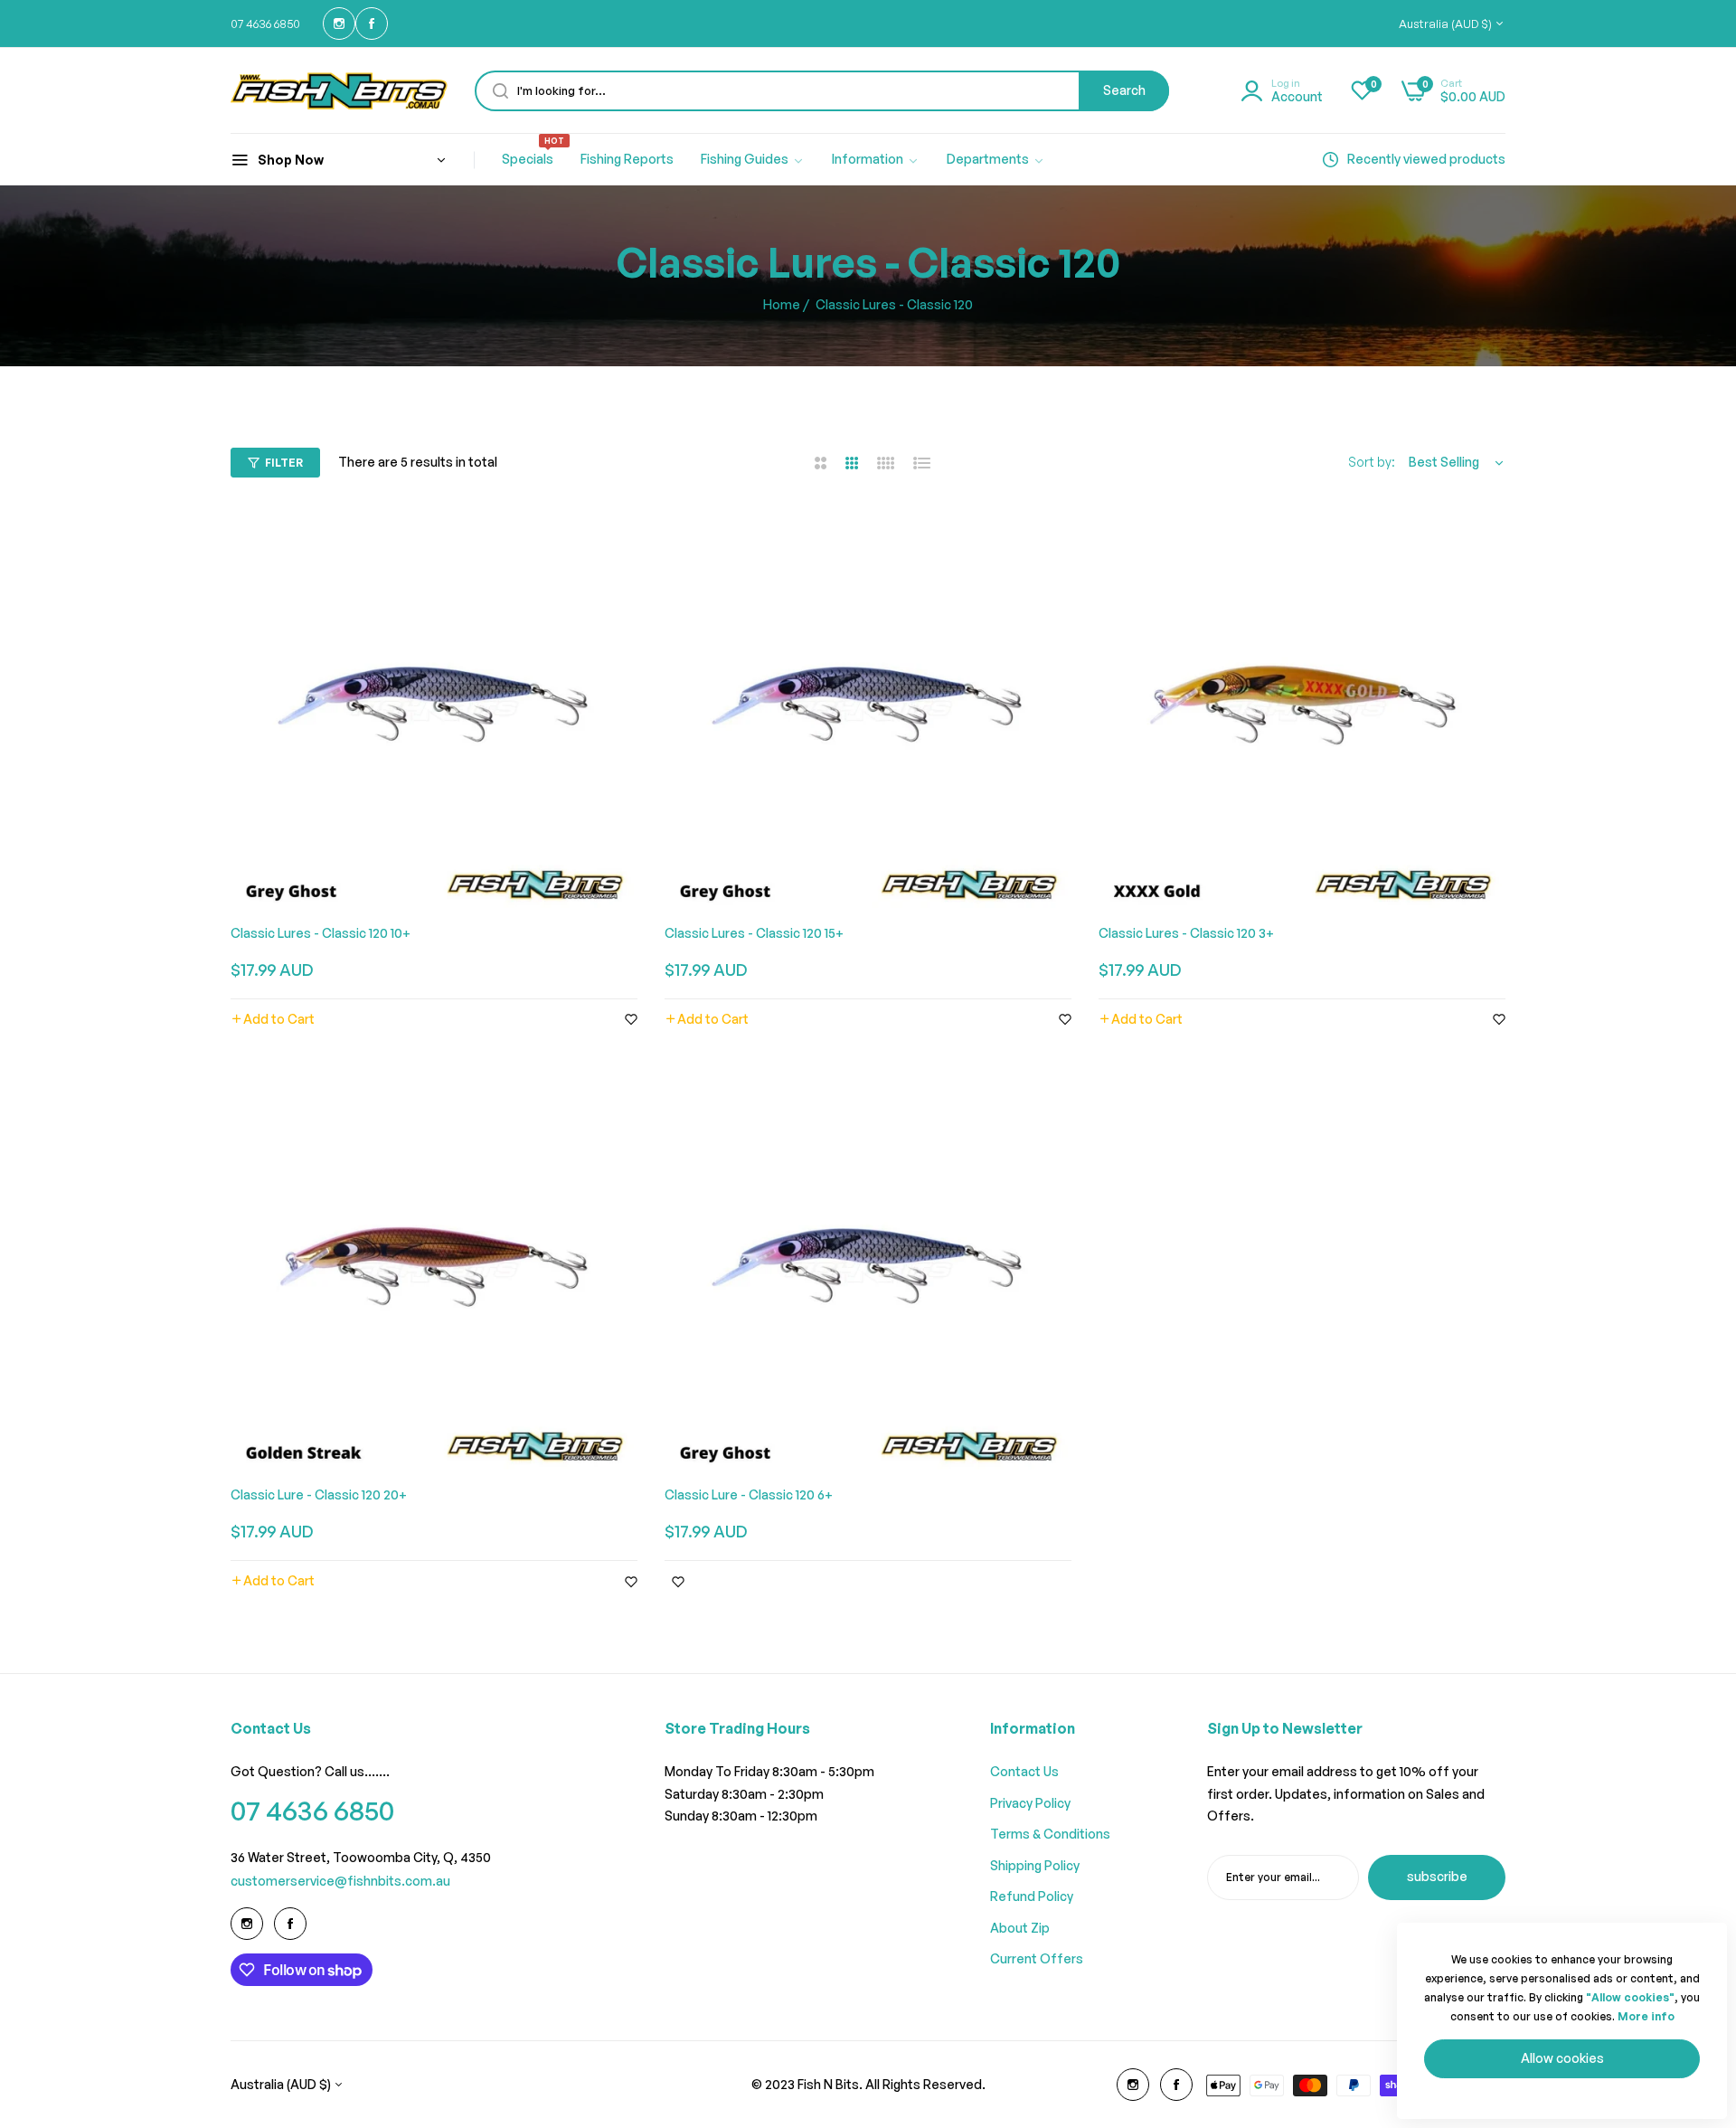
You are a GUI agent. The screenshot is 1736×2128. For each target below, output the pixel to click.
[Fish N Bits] (339, 91)
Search (1124, 90)
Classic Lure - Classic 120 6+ (749, 1494)
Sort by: (1372, 462)
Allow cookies (1562, 2058)
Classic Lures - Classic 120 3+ (1186, 933)
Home (782, 304)
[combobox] (822, 91)
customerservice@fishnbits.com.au (340, 1881)
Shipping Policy (1035, 1865)
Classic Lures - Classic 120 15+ (754, 933)
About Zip (1020, 1928)
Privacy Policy (1030, 1803)
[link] (753, 160)
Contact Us (1024, 1771)
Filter (284, 463)
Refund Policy (1032, 1896)
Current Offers (1037, 1958)
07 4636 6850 (312, 1810)
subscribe (1437, 1876)
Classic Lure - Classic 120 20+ (319, 1494)
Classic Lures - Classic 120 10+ (321, 933)
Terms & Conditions (1050, 1834)
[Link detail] (339, 24)
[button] (273, 1020)
